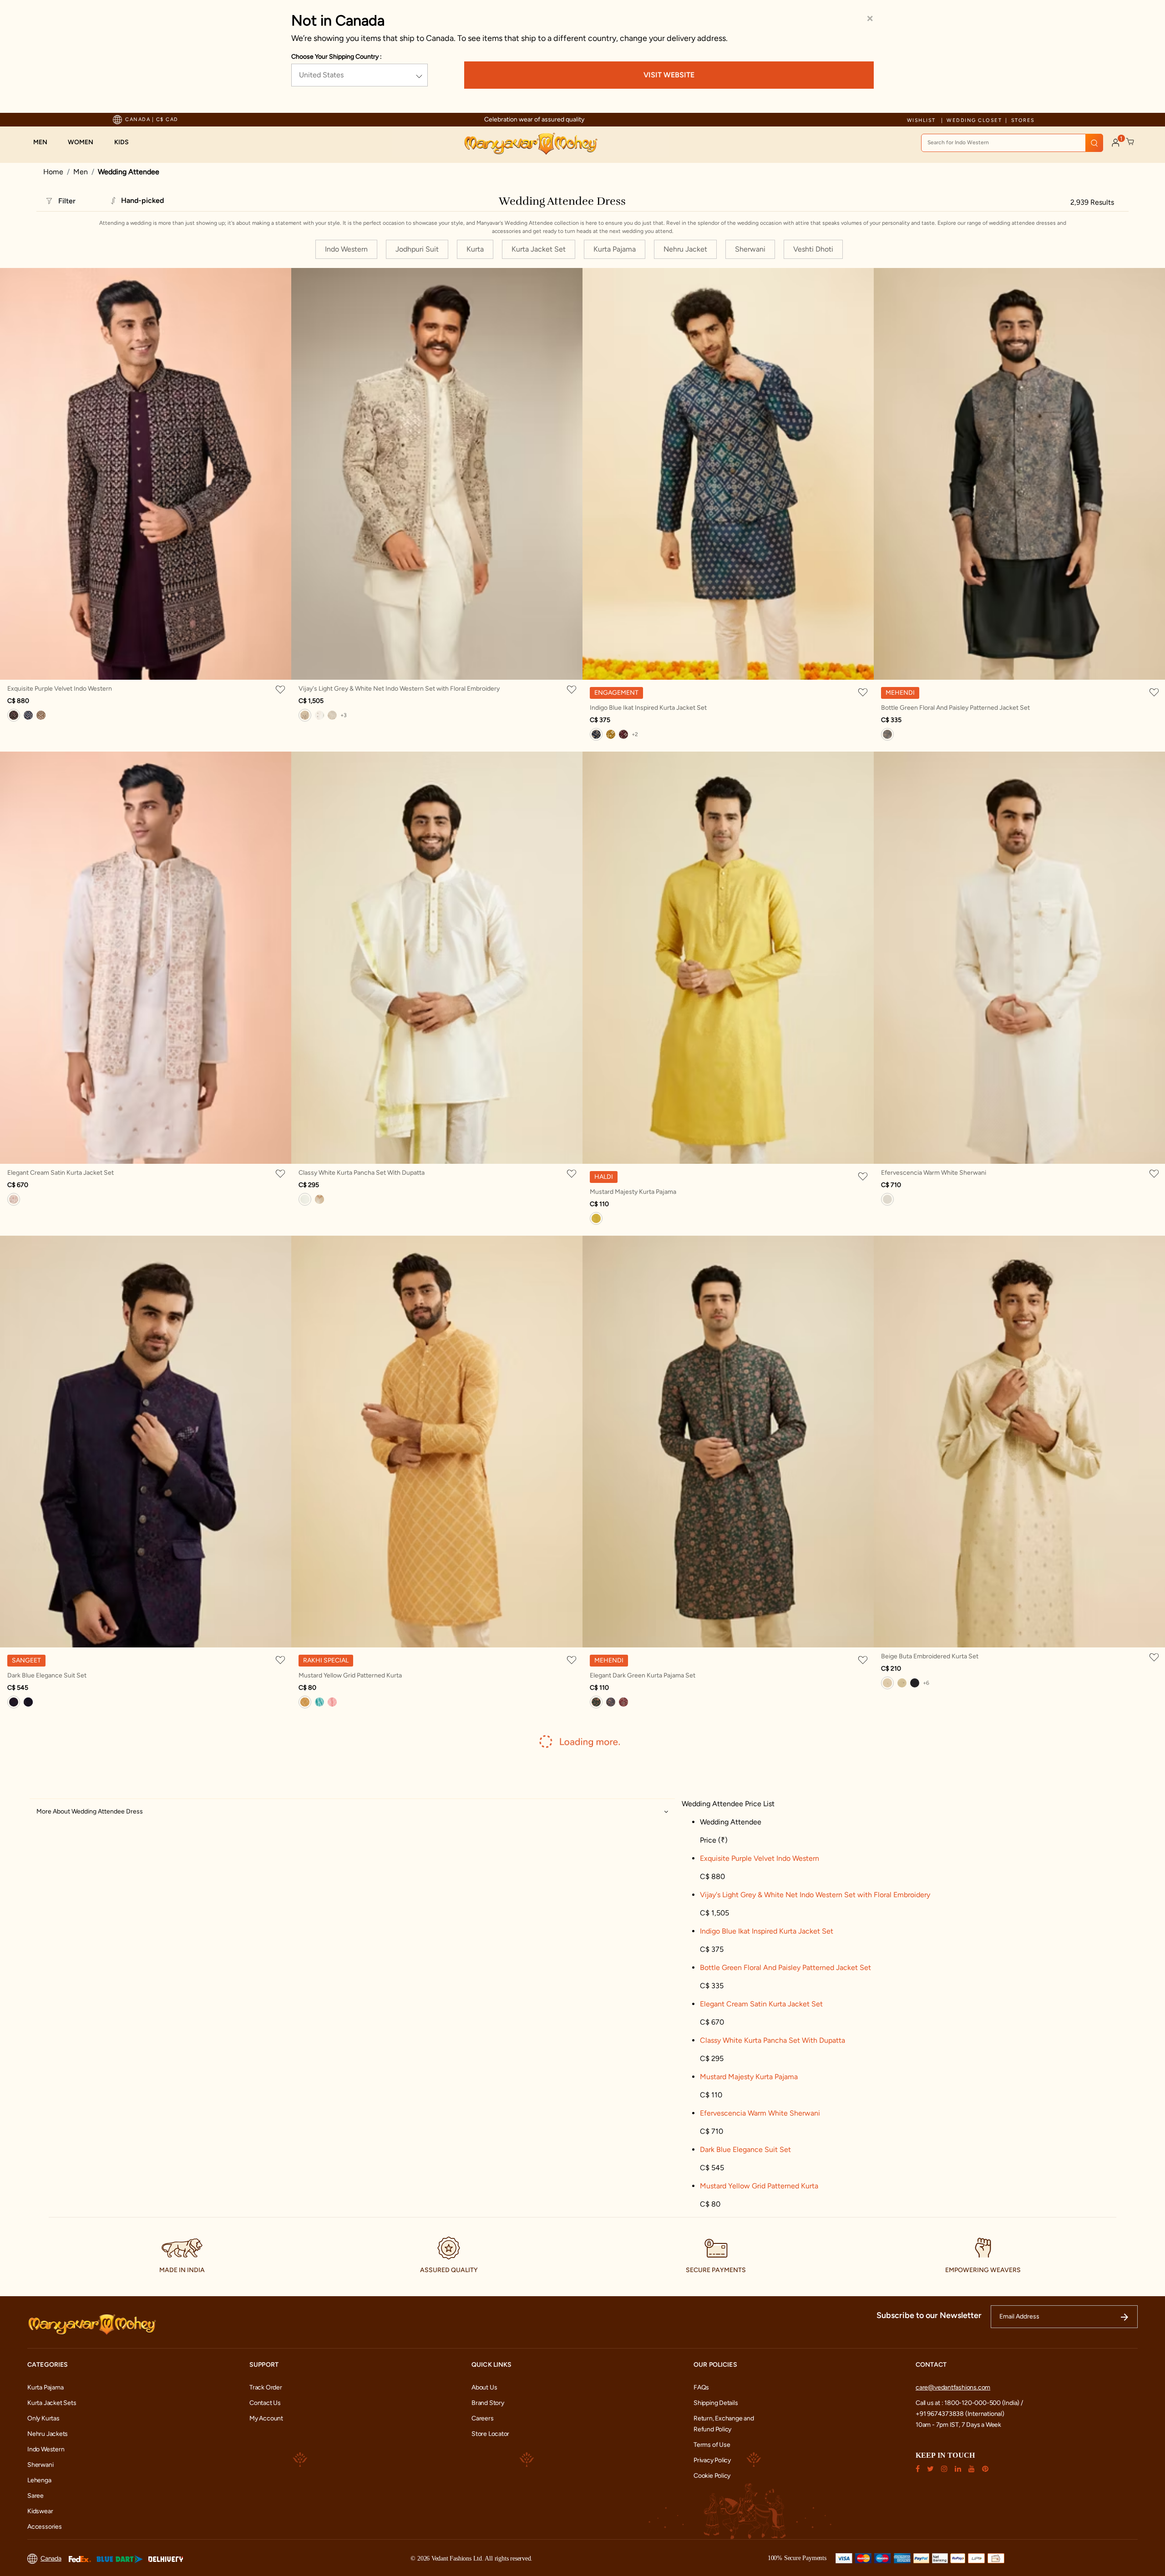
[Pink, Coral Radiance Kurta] (332, 1702)
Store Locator (490, 2434)
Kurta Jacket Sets (52, 2403)
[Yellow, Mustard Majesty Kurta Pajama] (596, 1218)
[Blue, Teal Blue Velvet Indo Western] (28, 715)
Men (81, 172)
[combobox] (1012, 143)
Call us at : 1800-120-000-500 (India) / (969, 2403)
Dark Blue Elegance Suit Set (47, 1675)
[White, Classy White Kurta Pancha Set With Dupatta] (305, 1199)
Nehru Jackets (48, 2434)
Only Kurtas (43, 2418)
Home (53, 172)
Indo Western (46, 2449)
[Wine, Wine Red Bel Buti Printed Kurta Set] (623, 1702)
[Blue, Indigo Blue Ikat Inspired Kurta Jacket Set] (596, 734)
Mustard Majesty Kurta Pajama (633, 1192)
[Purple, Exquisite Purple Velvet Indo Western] (14, 715)
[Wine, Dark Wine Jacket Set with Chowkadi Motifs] (623, 734)
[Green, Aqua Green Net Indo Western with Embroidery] (319, 715)
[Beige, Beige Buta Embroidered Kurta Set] (887, 1683)
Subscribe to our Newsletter (929, 2315)
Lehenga (39, 2480)
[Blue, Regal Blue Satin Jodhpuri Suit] (28, 1702)
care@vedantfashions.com (953, 2387)
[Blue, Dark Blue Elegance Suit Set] (14, 1702)
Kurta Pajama (45, 2387)
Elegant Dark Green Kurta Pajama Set (643, 1675)
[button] (45, 142)
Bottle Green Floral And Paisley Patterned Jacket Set (955, 708)
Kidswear (40, 2511)
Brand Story (488, 2403)
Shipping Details (716, 2403)
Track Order (266, 2387)
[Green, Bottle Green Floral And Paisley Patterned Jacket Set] (887, 734)
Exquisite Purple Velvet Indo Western (60, 689)
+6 (926, 1683)
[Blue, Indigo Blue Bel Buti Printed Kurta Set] (611, 1702)
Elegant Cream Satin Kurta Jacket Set (61, 1173)
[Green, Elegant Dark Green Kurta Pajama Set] (596, 1702)
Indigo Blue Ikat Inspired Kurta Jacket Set (648, 708)
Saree (35, 2496)
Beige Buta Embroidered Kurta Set (930, 1656)
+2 (635, 734)
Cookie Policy (712, 2476)
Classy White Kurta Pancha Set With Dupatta (362, 1173)
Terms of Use (712, 2445)
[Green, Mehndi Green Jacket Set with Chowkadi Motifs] (611, 734)
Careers (483, 2418)
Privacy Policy (712, 2460)
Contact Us (265, 2403)
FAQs (701, 2387)
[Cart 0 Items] (1130, 142)
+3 (344, 715)
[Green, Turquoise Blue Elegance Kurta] (319, 1702)
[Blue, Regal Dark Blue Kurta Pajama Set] (915, 1683)
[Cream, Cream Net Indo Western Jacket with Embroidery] (332, 715)
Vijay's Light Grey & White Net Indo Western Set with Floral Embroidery (399, 689)
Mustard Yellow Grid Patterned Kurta (350, 1675)
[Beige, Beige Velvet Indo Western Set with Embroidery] (41, 715)
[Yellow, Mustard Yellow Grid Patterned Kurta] (305, 1702)
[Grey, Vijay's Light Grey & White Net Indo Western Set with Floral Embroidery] (305, 715)
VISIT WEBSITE (669, 75)
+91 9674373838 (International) (960, 2414)
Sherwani (40, 2465)
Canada (51, 2558)
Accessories (45, 2527)
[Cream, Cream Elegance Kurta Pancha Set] (319, 1199)
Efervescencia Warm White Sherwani (934, 1173)
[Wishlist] (282, 689)
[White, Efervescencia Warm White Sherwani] (887, 1199)
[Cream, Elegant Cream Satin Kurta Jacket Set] (14, 1199)
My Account (266, 2418)
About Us (484, 2387)
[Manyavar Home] (530, 144)
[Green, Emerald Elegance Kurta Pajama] (902, 1683)
